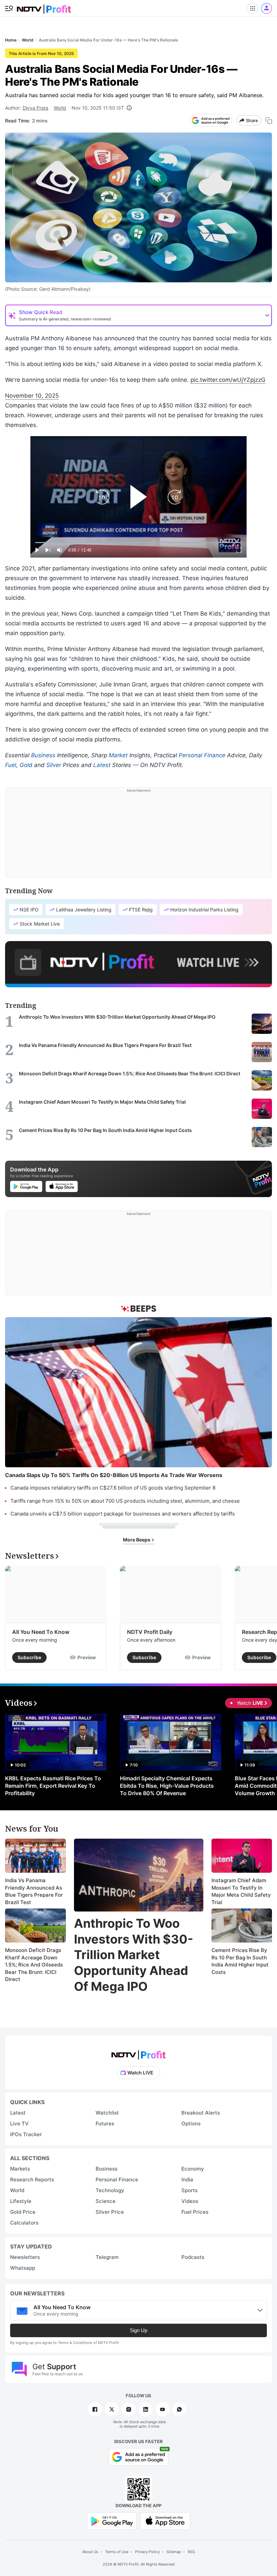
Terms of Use (117, 2552)
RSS (191, 2552)
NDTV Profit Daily (150, 1632)
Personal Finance (202, 755)
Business (43, 755)
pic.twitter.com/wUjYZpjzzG (228, 380)
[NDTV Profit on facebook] (95, 2409)
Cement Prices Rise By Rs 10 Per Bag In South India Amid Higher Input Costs (240, 1961)
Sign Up (138, 2330)
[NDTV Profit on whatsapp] (179, 2409)
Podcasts (193, 2257)
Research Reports (32, 2179)
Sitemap (174, 2552)
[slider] (138, 543)
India (187, 2179)
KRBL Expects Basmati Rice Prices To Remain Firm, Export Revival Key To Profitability (53, 1786)
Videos (190, 2201)
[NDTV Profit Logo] (138, 2053)
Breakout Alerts (201, 2113)
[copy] (269, 121)
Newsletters (25, 2257)
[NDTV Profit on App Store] (165, 2521)
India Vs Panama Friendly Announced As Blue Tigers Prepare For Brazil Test (34, 1891)
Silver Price (110, 2212)
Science (106, 2201)
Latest (102, 765)
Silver (54, 765)
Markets (20, 2169)
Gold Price (23, 2212)
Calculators (24, 2223)
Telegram (107, 2257)
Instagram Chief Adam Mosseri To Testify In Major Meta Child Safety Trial (241, 1891)
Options (191, 2124)
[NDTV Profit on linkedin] (146, 2409)
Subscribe (29, 1657)
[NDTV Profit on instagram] (129, 2409)
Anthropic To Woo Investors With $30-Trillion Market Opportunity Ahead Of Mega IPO (134, 1955)
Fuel (11, 765)
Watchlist (107, 2113)
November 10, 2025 (32, 396)
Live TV (19, 2124)
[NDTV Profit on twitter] (112, 2409)
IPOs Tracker (26, 2134)
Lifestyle (21, 2201)
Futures (105, 2124)
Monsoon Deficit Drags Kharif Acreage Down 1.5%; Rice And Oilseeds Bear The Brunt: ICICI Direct (34, 1965)
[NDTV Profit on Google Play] (112, 2521)
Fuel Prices (195, 2212)
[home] (44, 7)
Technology (110, 2190)
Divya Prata (35, 108)
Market (118, 755)
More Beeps (137, 1540)
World (60, 108)
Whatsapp (23, 2268)
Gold (26, 765)
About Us (90, 2552)
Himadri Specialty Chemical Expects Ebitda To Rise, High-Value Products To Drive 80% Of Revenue (167, 1786)
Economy (193, 2169)
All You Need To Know (41, 1632)
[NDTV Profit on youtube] (162, 2409)
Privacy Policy (147, 2552)
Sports (190, 2190)
